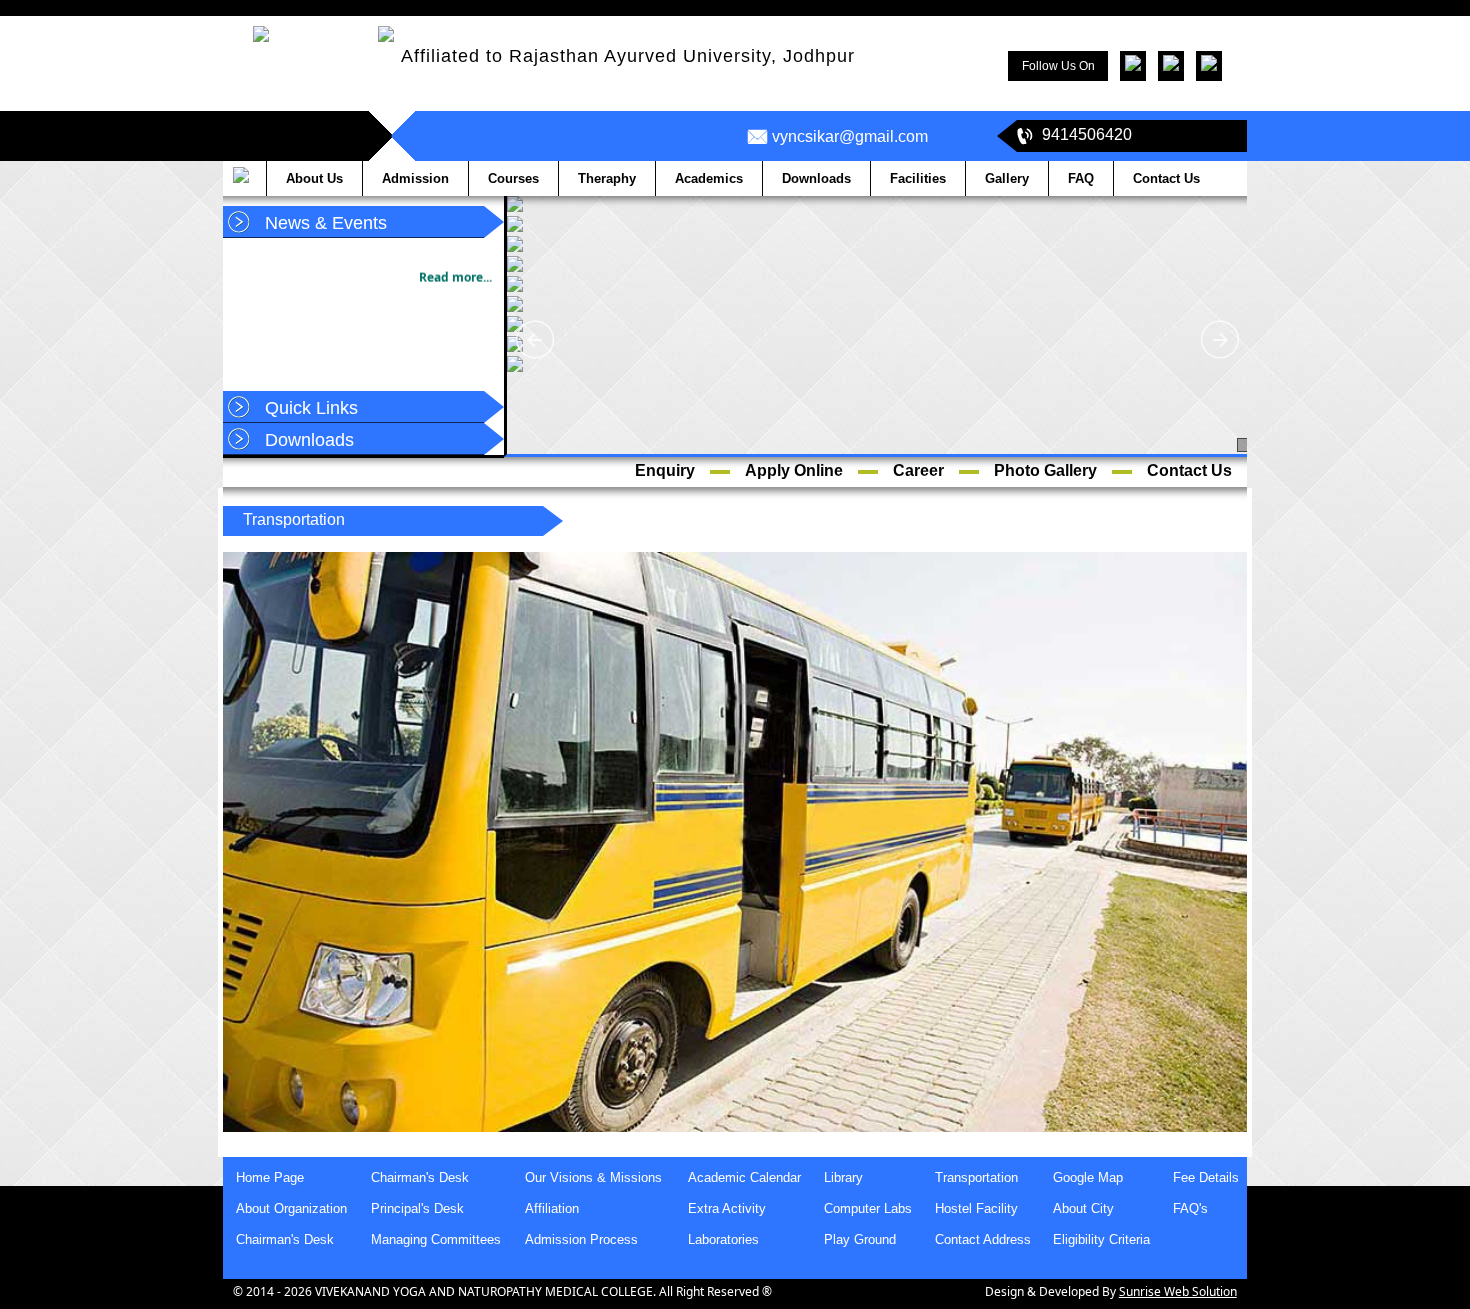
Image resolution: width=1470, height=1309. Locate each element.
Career (918, 470)
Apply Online (794, 470)
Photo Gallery (1045, 470)
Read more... (455, 261)
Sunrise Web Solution (1178, 1291)
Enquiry (665, 470)
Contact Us (1189, 470)
